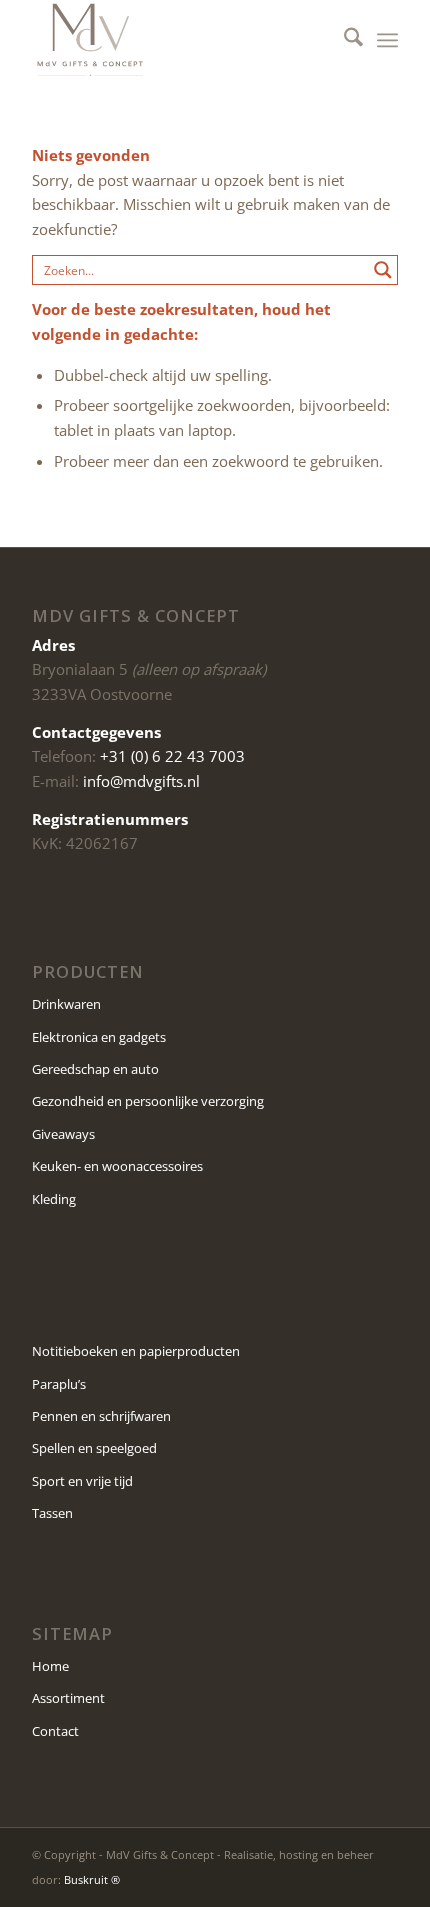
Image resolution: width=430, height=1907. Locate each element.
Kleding (54, 1199)
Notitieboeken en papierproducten (136, 1351)
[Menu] (387, 40)
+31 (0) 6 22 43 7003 (172, 756)
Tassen (52, 1513)
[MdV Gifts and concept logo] (178, 40)
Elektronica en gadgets (99, 1037)
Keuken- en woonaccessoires (117, 1166)
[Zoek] (343, 40)
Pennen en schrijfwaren (101, 1416)
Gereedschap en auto (95, 1069)
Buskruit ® (92, 1879)
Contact (55, 1731)
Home (50, 1666)
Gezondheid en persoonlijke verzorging (148, 1101)
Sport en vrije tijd (82, 1481)
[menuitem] (343, 40)
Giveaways (63, 1134)
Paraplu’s (59, 1384)
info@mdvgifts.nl (141, 781)
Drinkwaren (66, 1004)
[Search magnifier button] (383, 270)
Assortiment (68, 1698)
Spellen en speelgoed (94, 1448)
